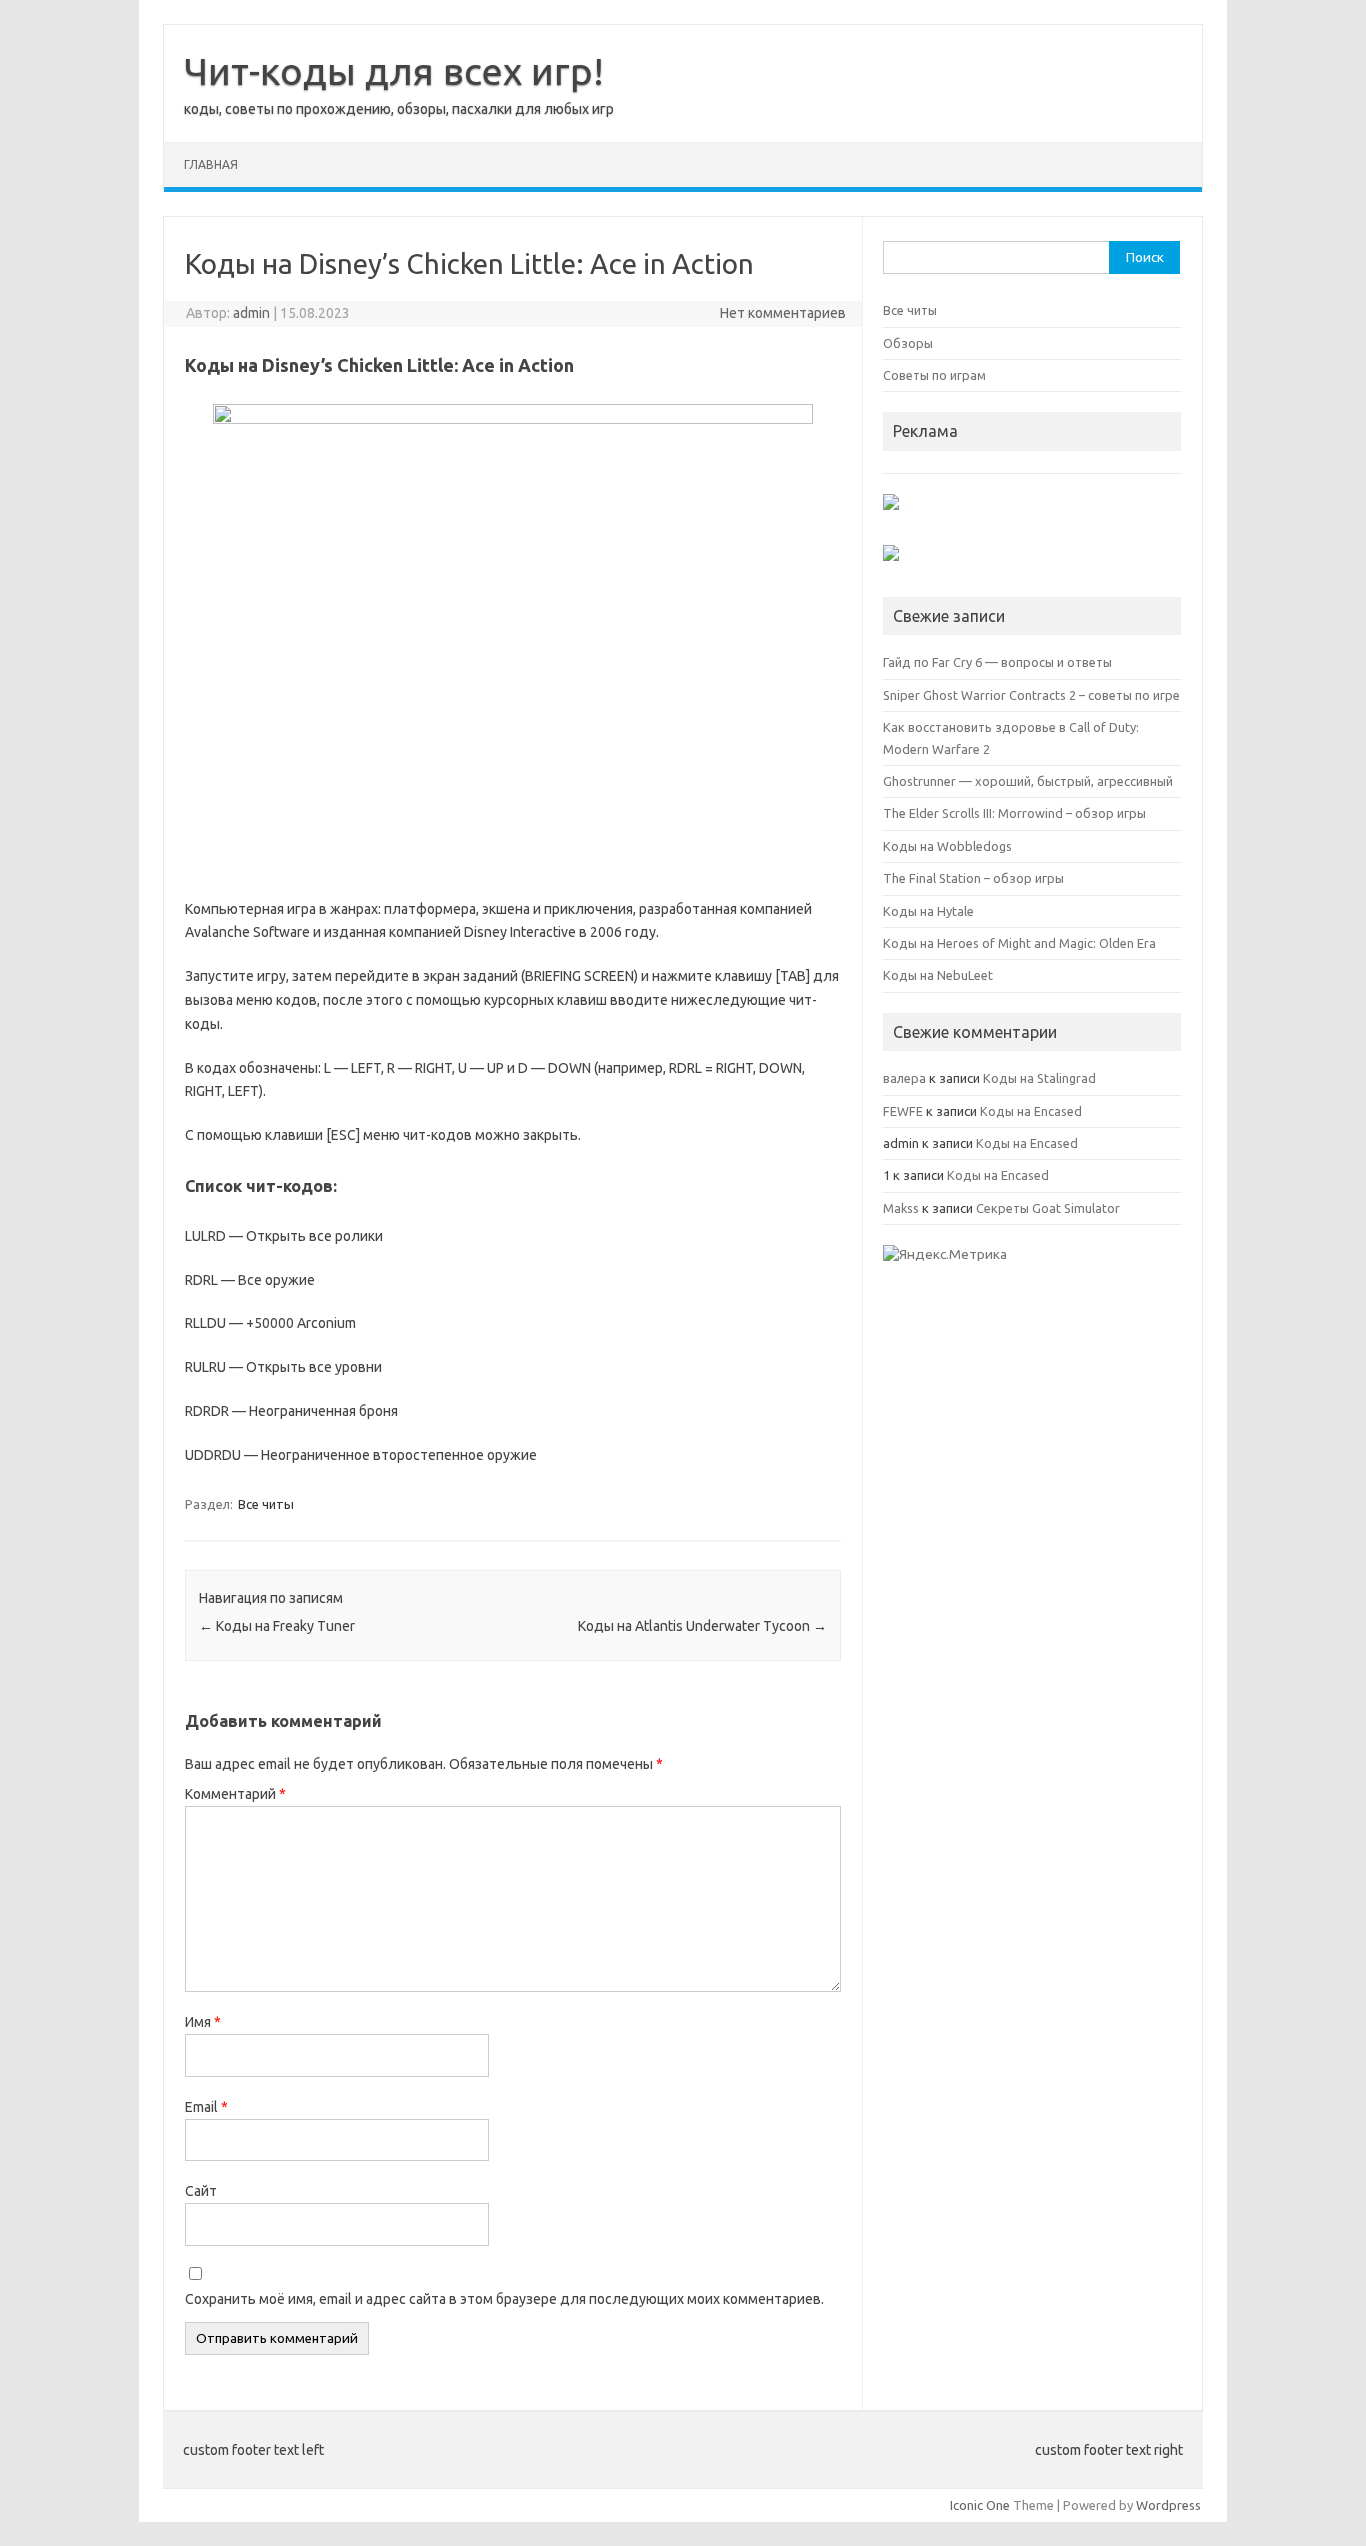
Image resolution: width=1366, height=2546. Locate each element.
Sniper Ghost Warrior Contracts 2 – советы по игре (1031, 695)
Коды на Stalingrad (1039, 1078)
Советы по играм (934, 375)
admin (251, 313)
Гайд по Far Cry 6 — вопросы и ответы (997, 662)
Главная (211, 164)
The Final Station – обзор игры (973, 878)
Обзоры (908, 343)
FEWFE (903, 1111)
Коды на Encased (1031, 1111)
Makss (901, 1208)
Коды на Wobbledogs (947, 846)
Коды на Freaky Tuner (277, 1626)
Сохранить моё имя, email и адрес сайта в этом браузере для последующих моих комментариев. (504, 2299)
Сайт (201, 2191)
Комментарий (235, 1794)
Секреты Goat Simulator (1048, 1208)
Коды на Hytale (928, 911)
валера (904, 1078)
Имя (203, 2022)
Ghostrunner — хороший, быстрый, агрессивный (1028, 781)
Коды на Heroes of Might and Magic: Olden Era (1019, 943)
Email (206, 2107)
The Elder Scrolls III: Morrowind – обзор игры (1014, 813)
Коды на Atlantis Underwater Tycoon (702, 1626)
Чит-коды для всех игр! (394, 71)
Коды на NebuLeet (938, 975)
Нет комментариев (783, 313)
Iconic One (980, 2505)
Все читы (266, 1504)
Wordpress (1168, 2505)
